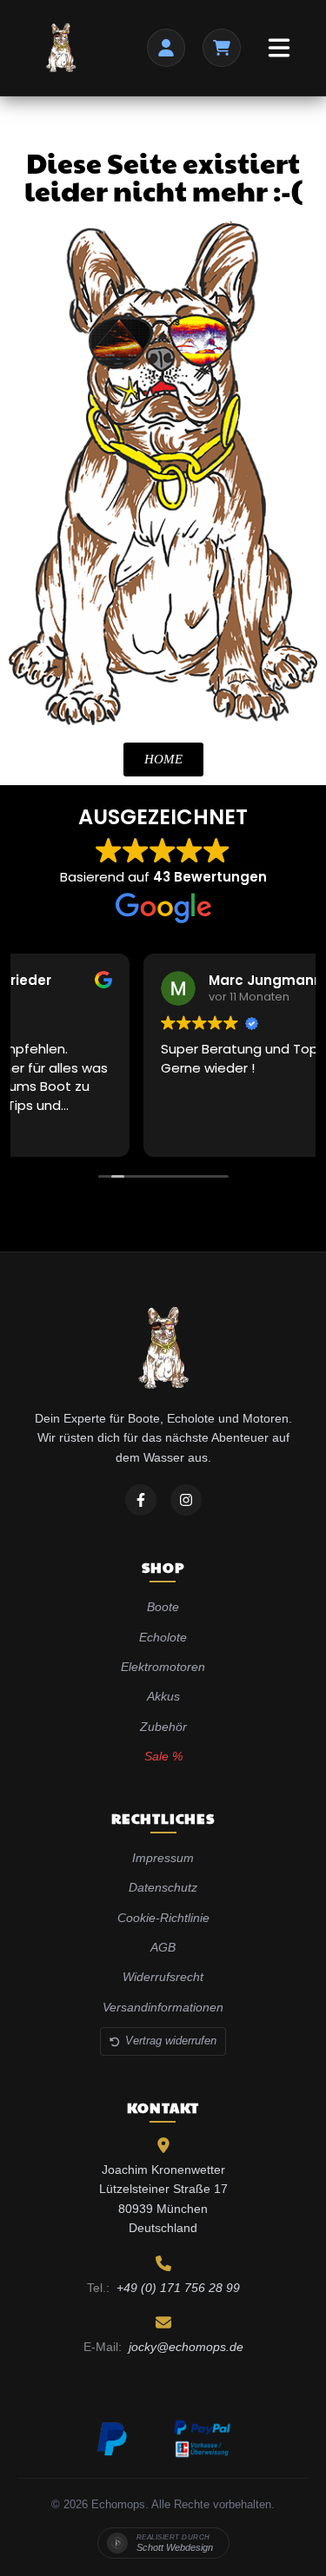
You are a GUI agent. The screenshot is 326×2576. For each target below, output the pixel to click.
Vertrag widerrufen (171, 2041)
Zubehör (163, 1727)
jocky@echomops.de (186, 2347)
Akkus (163, 1696)
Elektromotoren (163, 1667)
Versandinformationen (163, 2007)
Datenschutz (163, 1887)
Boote (163, 1607)
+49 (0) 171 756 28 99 (178, 2288)
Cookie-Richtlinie (163, 1918)
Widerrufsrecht (163, 1977)
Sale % (163, 1756)
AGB (163, 1947)
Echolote (163, 1637)
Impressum (163, 1858)
